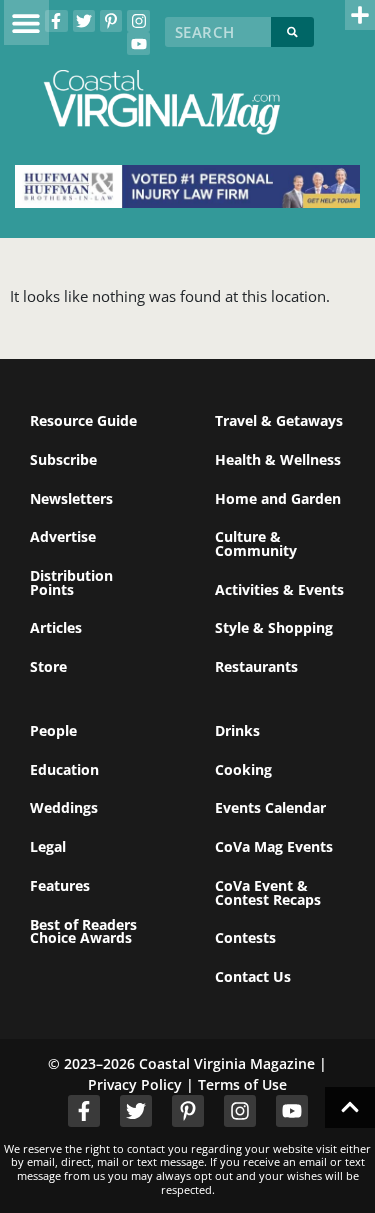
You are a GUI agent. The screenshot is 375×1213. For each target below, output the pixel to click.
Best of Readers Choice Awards (83, 931)
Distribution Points (71, 582)
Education (64, 769)
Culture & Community (256, 543)
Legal (48, 846)
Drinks (237, 730)
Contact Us (253, 976)
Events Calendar (270, 807)
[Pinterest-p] (111, 21)
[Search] (292, 32)
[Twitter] (84, 21)
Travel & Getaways (279, 420)
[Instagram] (138, 21)
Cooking (243, 769)
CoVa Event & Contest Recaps (268, 892)
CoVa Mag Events (274, 846)
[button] (26, 22)
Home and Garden (278, 498)
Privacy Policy (135, 1084)
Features (60, 885)
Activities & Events (279, 589)
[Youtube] (138, 43)
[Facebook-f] (56, 21)
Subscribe (63, 459)
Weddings (64, 807)
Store (48, 666)
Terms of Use (242, 1084)
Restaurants (256, 666)
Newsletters (71, 498)
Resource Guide (83, 420)
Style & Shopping (274, 627)
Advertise (63, 536)
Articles (56, 627)
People (53, 730)
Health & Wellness (278, 459)
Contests (245, 937)
